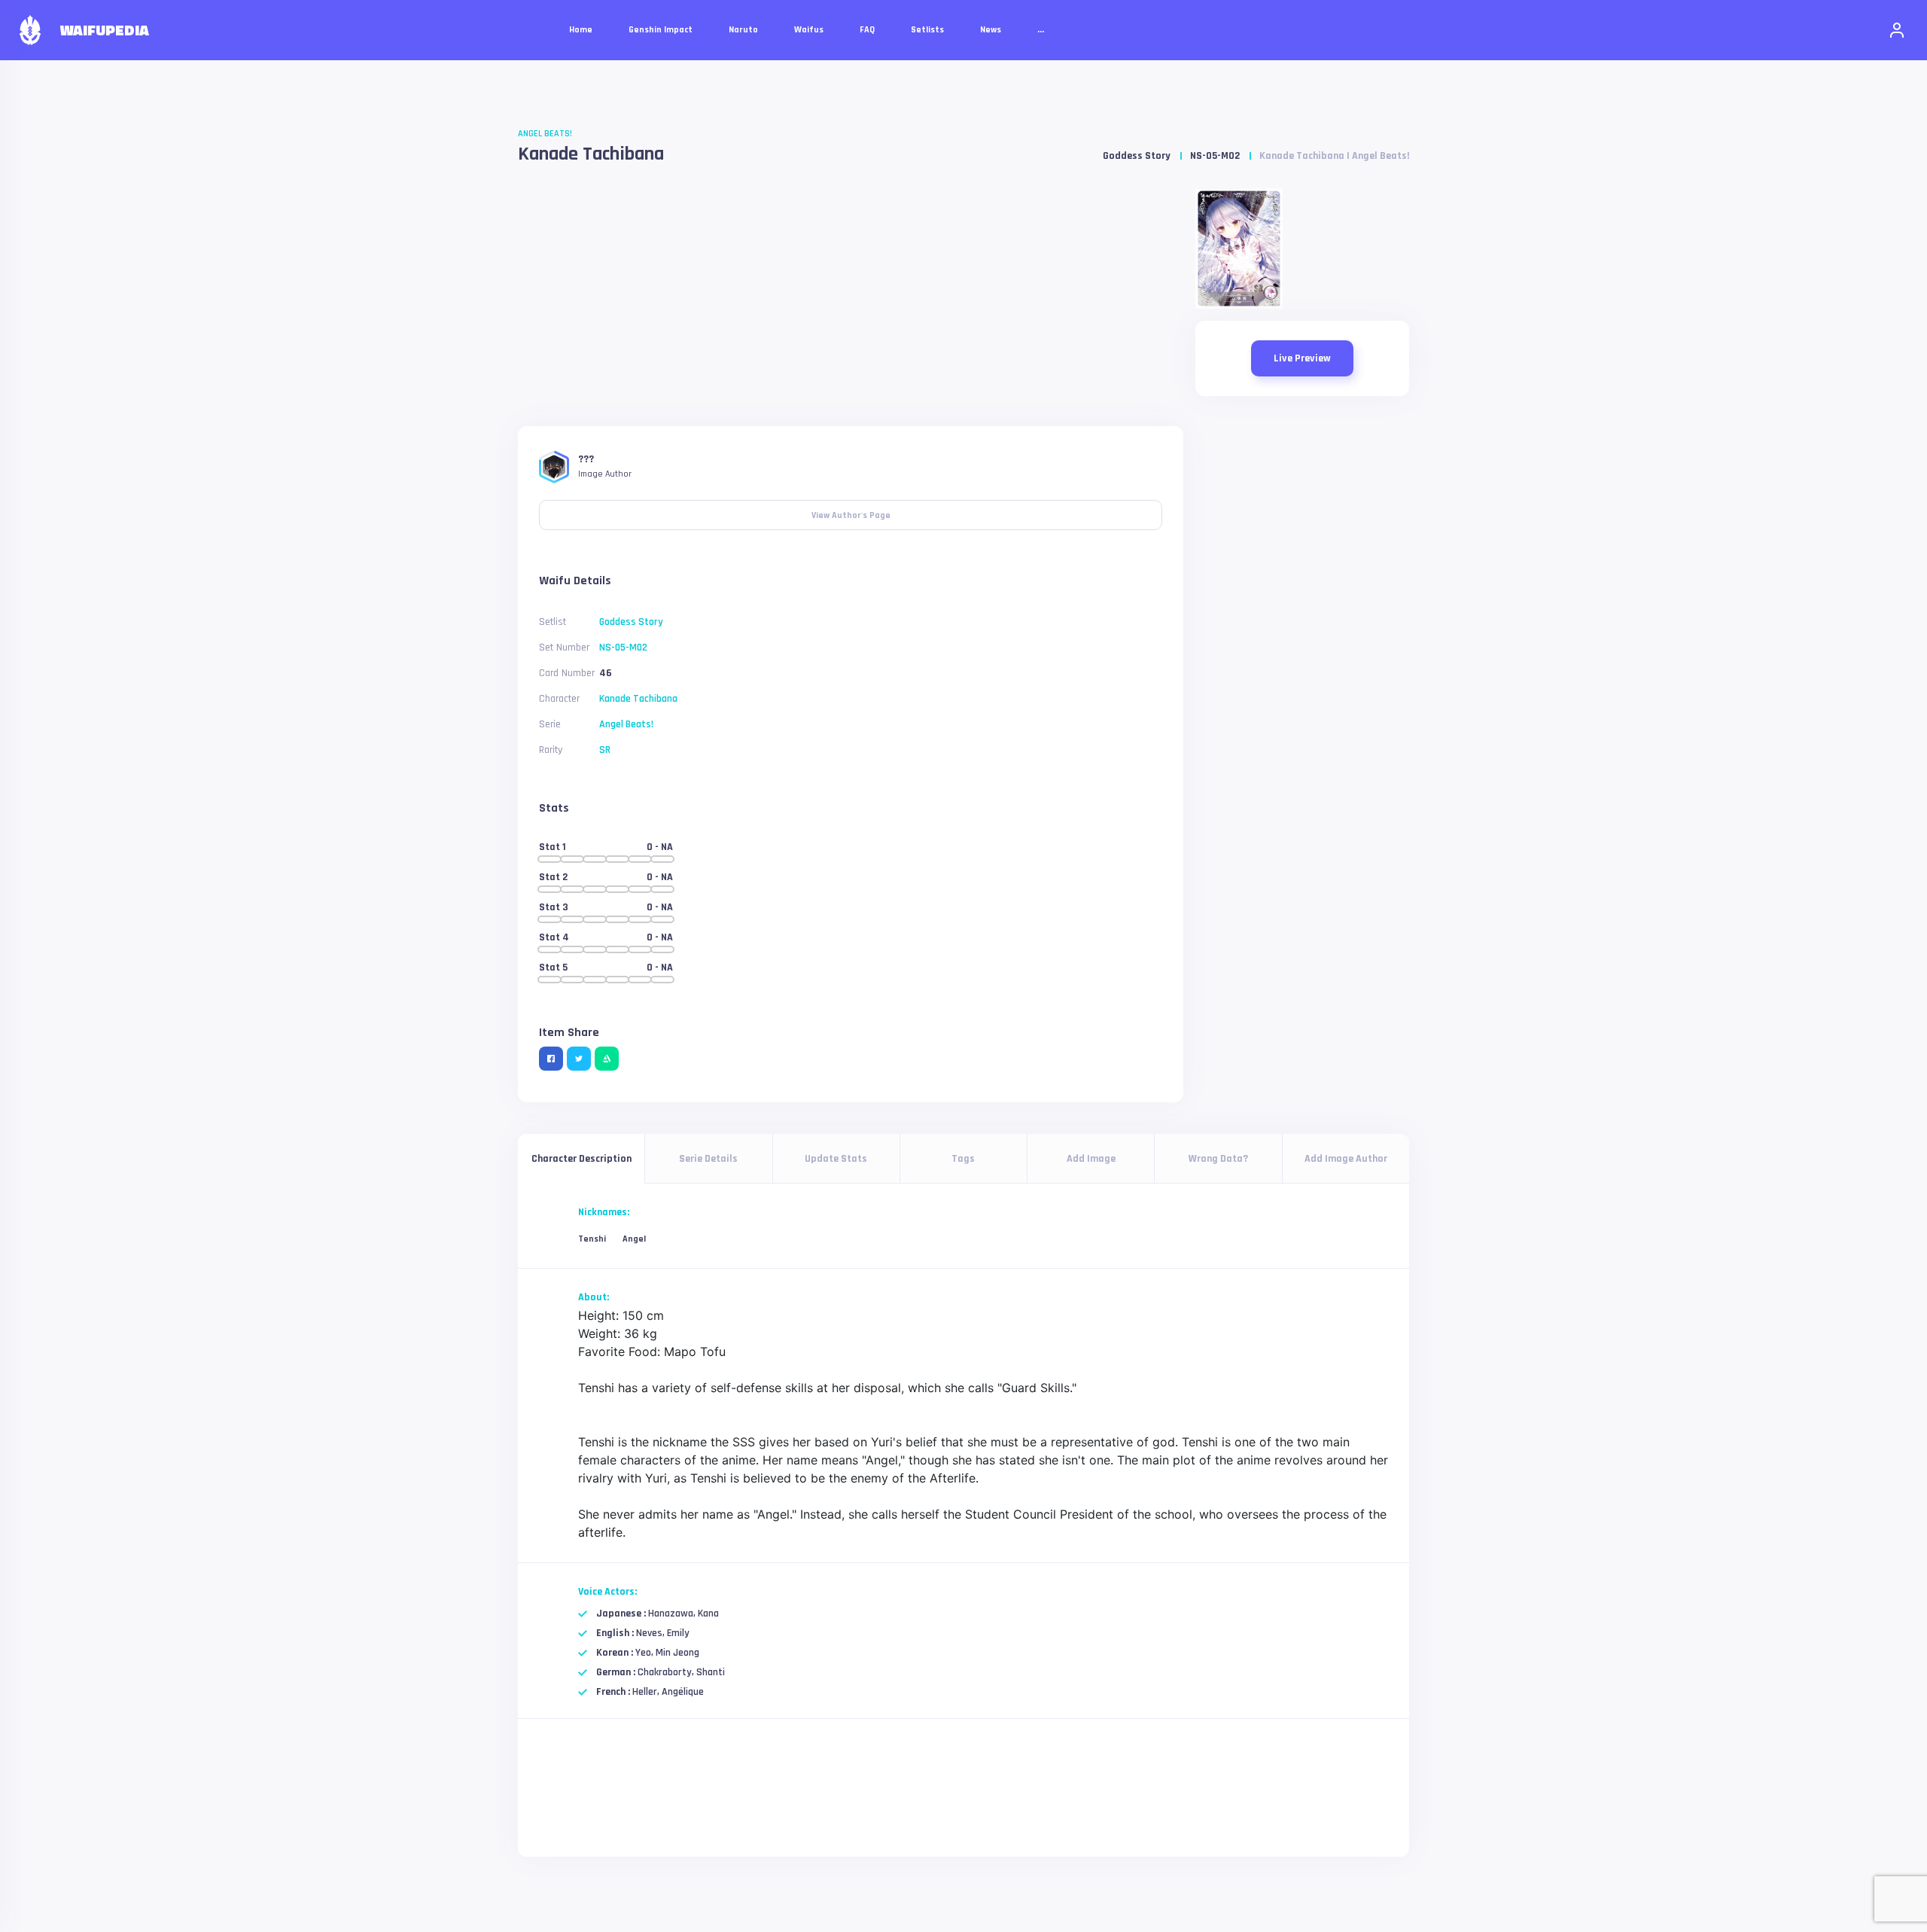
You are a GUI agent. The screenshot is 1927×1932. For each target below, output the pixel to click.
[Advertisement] (851, 301)
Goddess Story (1137, 156)
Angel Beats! (545, 134)
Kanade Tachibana (591, 154)
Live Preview (1302, 358)
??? (586, 459)
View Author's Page (851, 510)
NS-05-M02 (1215, 156)
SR (605, 750)
